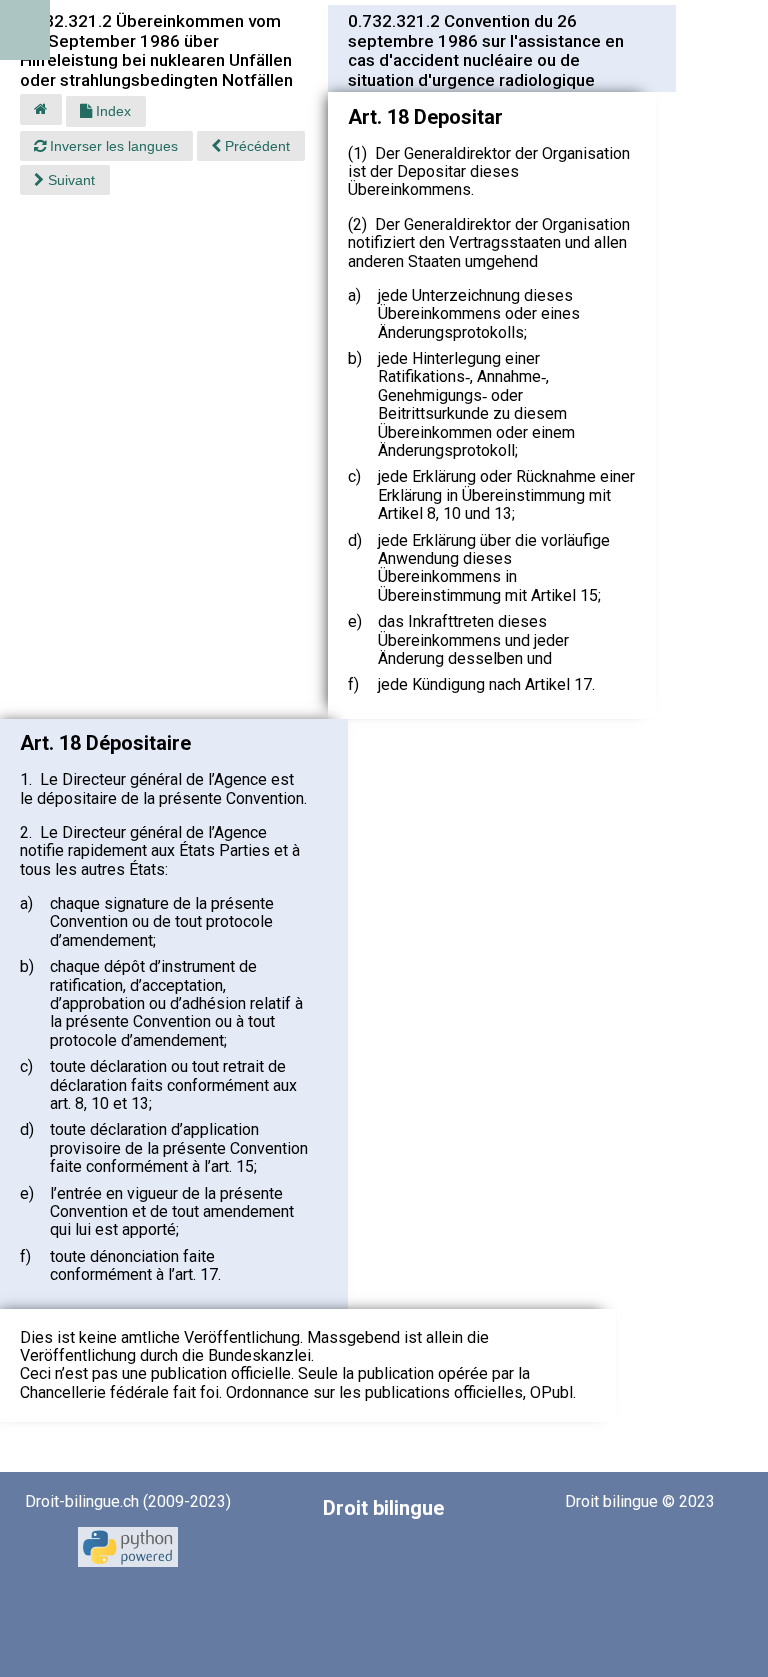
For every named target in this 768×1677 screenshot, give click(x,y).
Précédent (255, 146)
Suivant (69, 180)
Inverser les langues (112, 146)
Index (111, 111)
